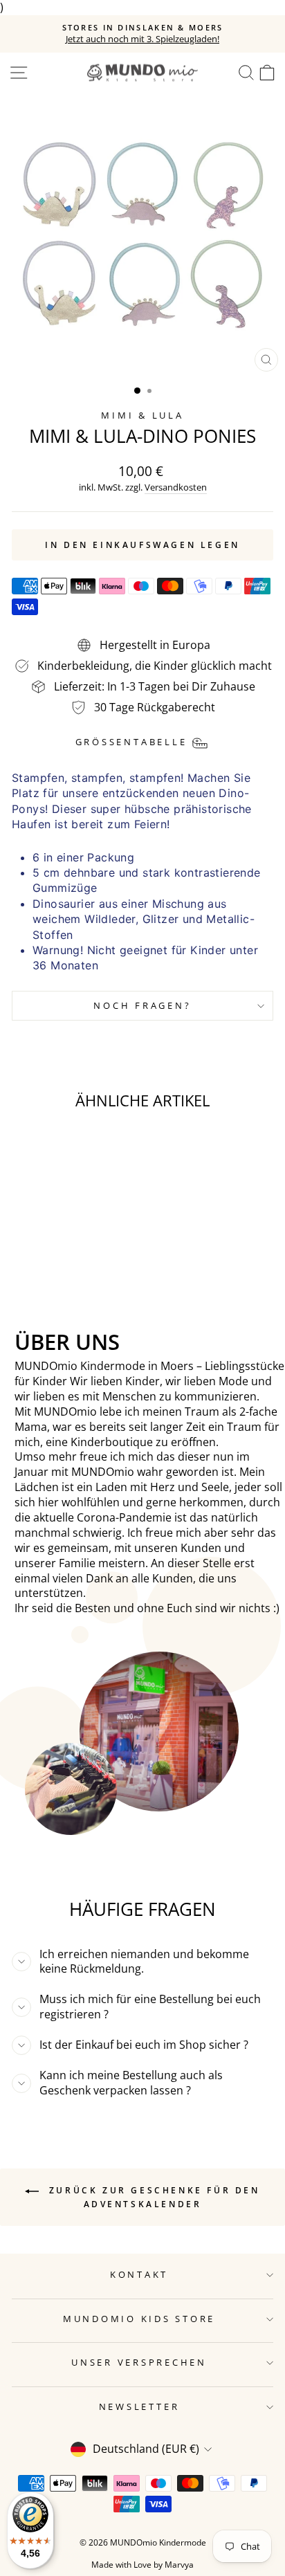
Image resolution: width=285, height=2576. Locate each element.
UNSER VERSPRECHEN (139, 2363)
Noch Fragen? (142, 1006)
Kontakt (139, 2275)
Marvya (179, 2565)
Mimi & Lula (142, 415)
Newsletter (139, 2407)
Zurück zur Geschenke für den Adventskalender (152, 2197)
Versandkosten (176, 487)
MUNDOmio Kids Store (139, 2319)
